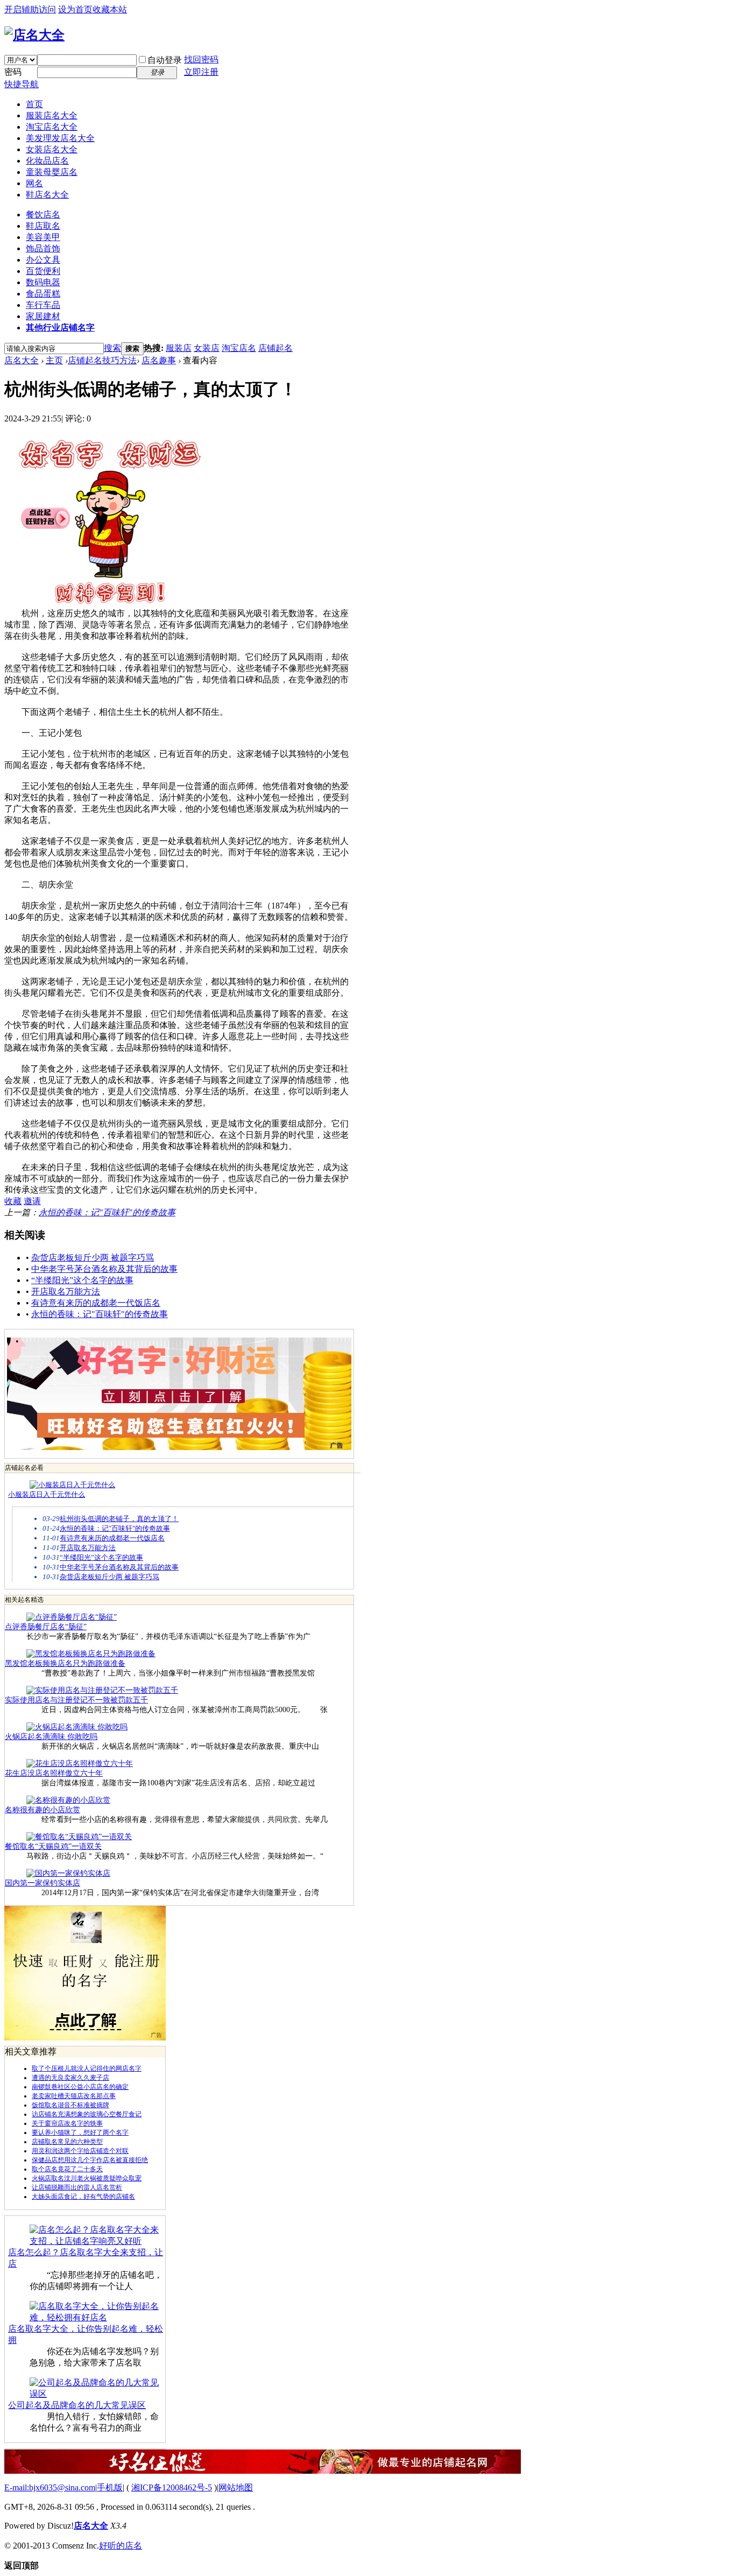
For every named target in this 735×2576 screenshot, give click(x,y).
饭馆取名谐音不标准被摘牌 (70, 2105)
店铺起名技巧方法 (102, 360)
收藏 (13, 1201)
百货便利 (43, 271)
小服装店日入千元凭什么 (47, 1494)
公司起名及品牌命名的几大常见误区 (77, 2405)
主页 (54, 360)
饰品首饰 (43, 248)
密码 (13, 72)
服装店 (179, 348)
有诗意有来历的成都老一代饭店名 (96, 1303)
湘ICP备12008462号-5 (172, 2487)
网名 (34, 183)
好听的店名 (121, 2546)
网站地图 (236, 2487)
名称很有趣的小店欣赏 (43, 1810)
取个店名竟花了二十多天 (67, 2169)
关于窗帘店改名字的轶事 (67, 2123)
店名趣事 (159, 360)
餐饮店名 (43, 214)
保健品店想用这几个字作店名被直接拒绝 (90, 2160)
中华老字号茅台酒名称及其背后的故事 (104, 1269)
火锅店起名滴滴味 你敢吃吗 (51, 1737)
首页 (34, 104)
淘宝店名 (239, 348)
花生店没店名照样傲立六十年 (54, 1773)
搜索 (112, 348)
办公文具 (43, 260)
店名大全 (22, 360)
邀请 (32, 1201)
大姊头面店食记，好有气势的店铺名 (83, 2197)
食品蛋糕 (43, 294)
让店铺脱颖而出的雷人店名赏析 (77, 2187)
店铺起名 (275, 348)
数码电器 (43, 282)
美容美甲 (43, 237)
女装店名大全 (52, 149)
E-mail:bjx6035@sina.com (50, 2487)
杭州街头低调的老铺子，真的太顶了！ (119, 1519)
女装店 (207, 348)
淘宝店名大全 (52, 127)
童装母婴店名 (52, 172)
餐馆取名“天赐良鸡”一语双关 (53, 1846)
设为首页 (75, 9)
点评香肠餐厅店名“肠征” (46, 1627)
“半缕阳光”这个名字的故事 (82, 1280)
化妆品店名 (47, 161)
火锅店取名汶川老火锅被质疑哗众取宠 (87, 2178)
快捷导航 (22, 84)
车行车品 (43, 305)
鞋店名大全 (47, 195)
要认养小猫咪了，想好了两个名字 (80, 2132)
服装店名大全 (52, 115)
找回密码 (201, 59)
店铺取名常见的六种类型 (67, 2142)
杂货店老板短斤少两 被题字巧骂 (93, 1258)
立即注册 (201, 72)
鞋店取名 (43, 226)
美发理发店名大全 (60, 138)
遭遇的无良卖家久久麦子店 (70, 2078)
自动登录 (165, 60)
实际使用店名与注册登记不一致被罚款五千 (76, 1700)
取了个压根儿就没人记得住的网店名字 (87, 2068)
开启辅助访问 (30, 9)
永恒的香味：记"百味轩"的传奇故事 (107, 1212)
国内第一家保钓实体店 (43, 1883)
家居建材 (43, 316)
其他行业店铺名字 (60, 328)
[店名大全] (34, 35)
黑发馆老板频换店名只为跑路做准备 (65, 1663)
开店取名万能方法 (66, 1291)
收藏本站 (110, 9)
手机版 (110, 2487)
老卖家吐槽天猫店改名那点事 (74, 2096)
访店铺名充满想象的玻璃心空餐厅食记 (87, 2114)
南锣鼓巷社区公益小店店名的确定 (80, 2087)
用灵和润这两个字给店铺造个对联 (80, 2151)
